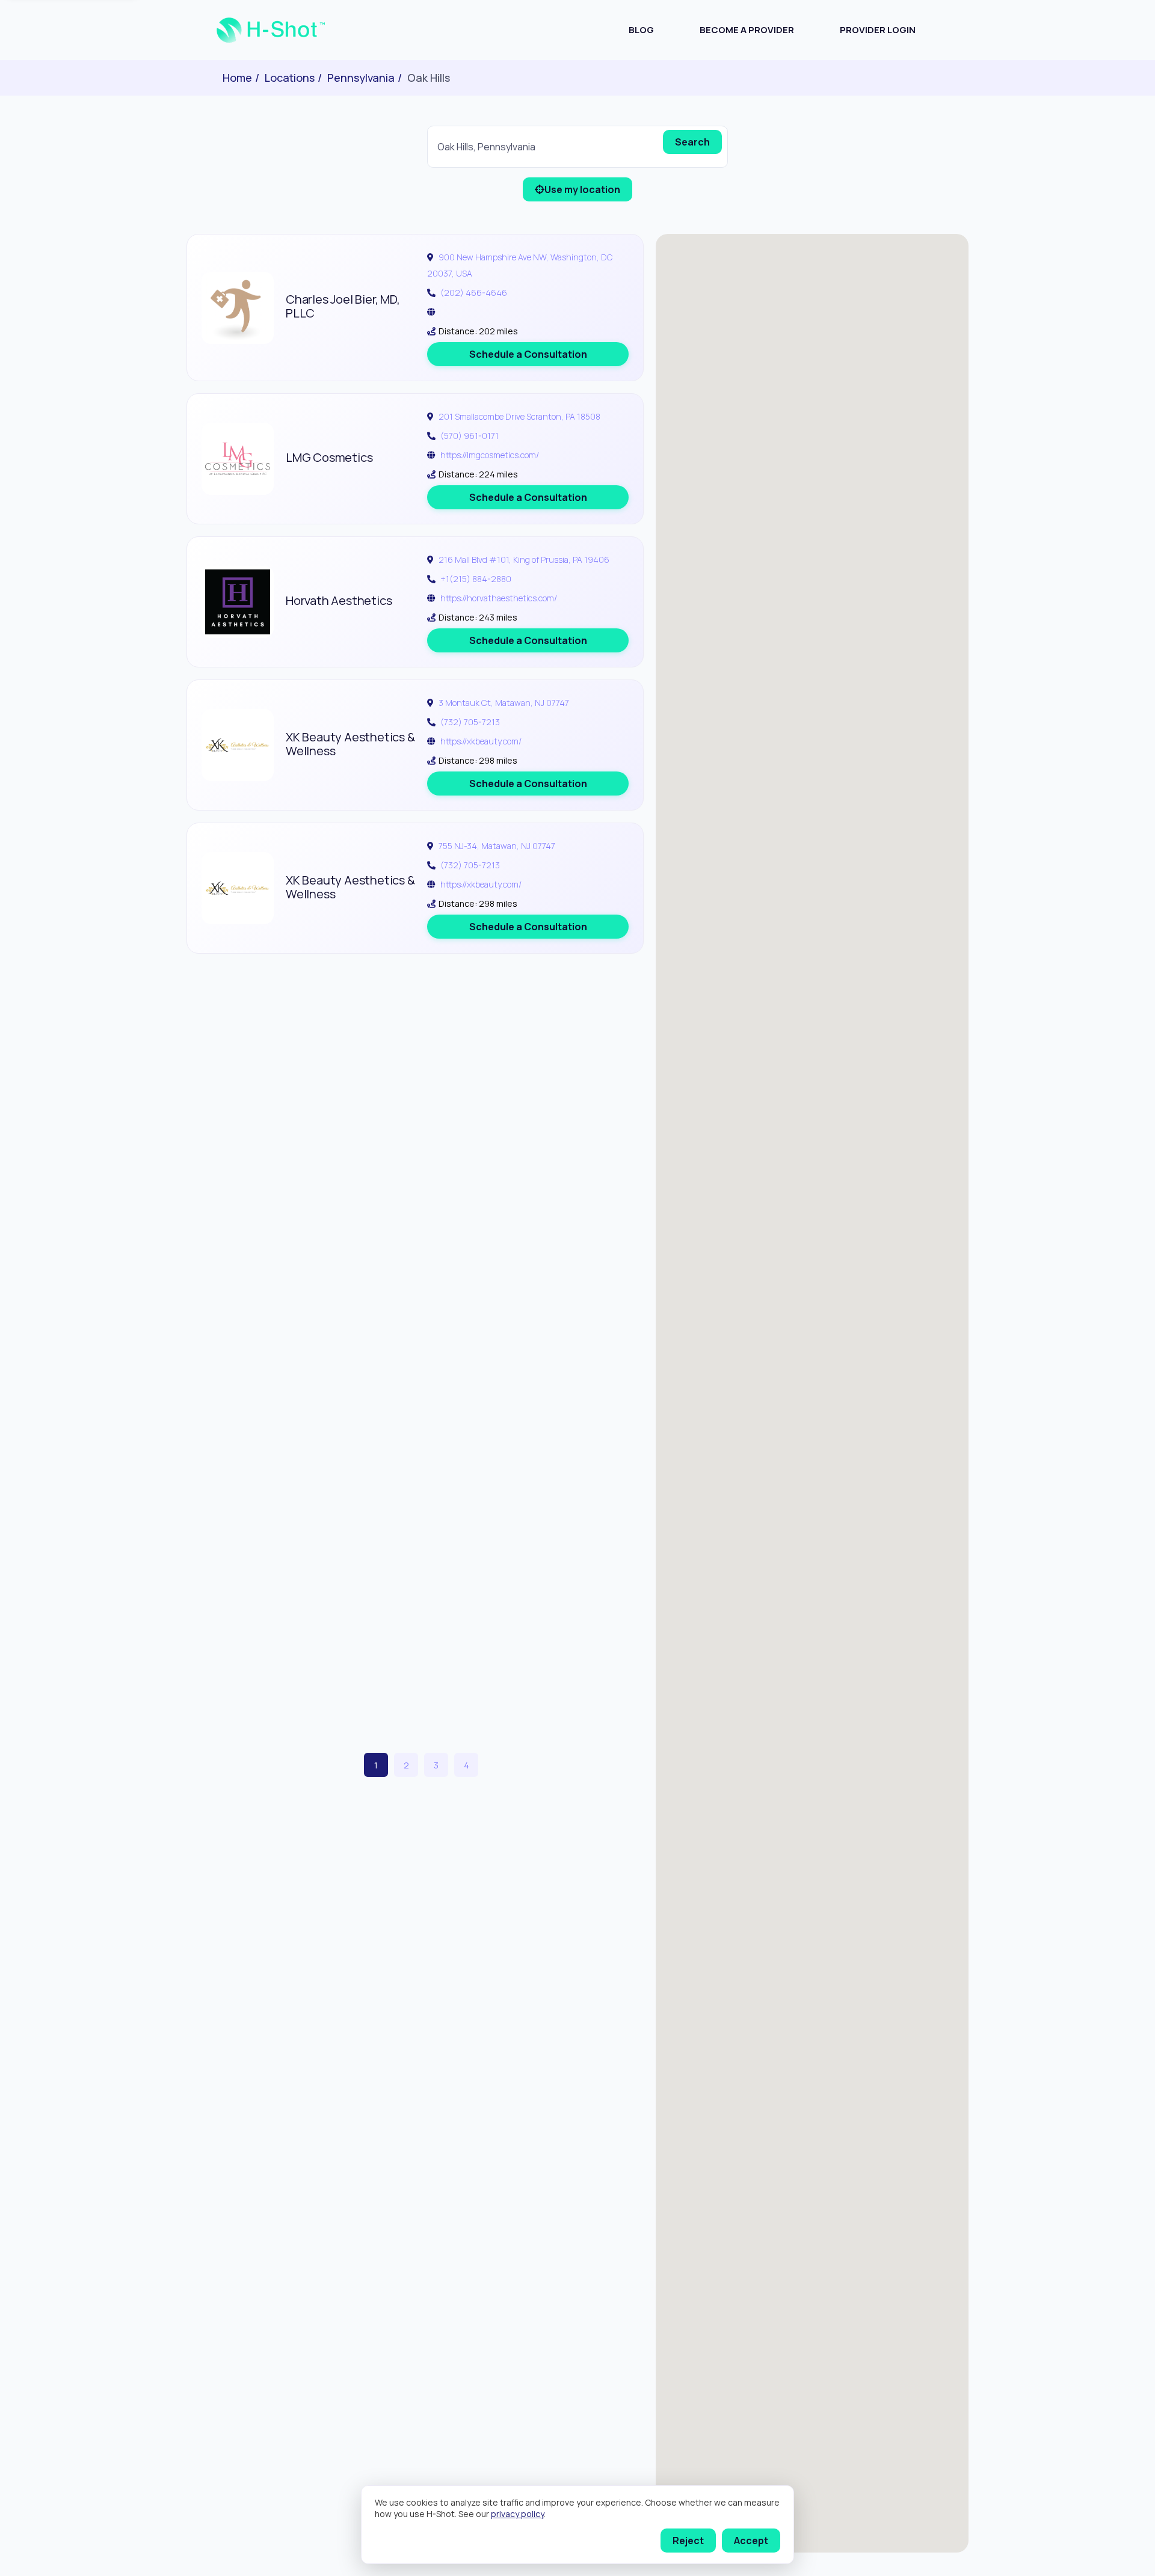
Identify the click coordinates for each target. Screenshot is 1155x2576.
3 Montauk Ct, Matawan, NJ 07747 (504, 703)
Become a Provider (747, 30)
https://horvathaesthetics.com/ (499, 598)
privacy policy (517, 2514)
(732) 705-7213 (470, 722)
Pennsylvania (361, 78)
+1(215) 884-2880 (476, 579)
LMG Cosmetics (329, 457)
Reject (688, 2541)
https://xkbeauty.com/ (481, 741)
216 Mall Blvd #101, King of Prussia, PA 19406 (524, 560)
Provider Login (878, 30)
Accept (751, 2541)
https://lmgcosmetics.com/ (490, 455)
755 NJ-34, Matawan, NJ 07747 (497, 846)
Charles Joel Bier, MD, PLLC (343, 306)
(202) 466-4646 (474, 293)
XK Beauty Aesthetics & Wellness (350, 744)
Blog (641, 30)
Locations (290, 78)
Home (237, 78)
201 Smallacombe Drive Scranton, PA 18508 (519, 416)
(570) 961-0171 (470, 436)
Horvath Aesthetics (339, 600)
